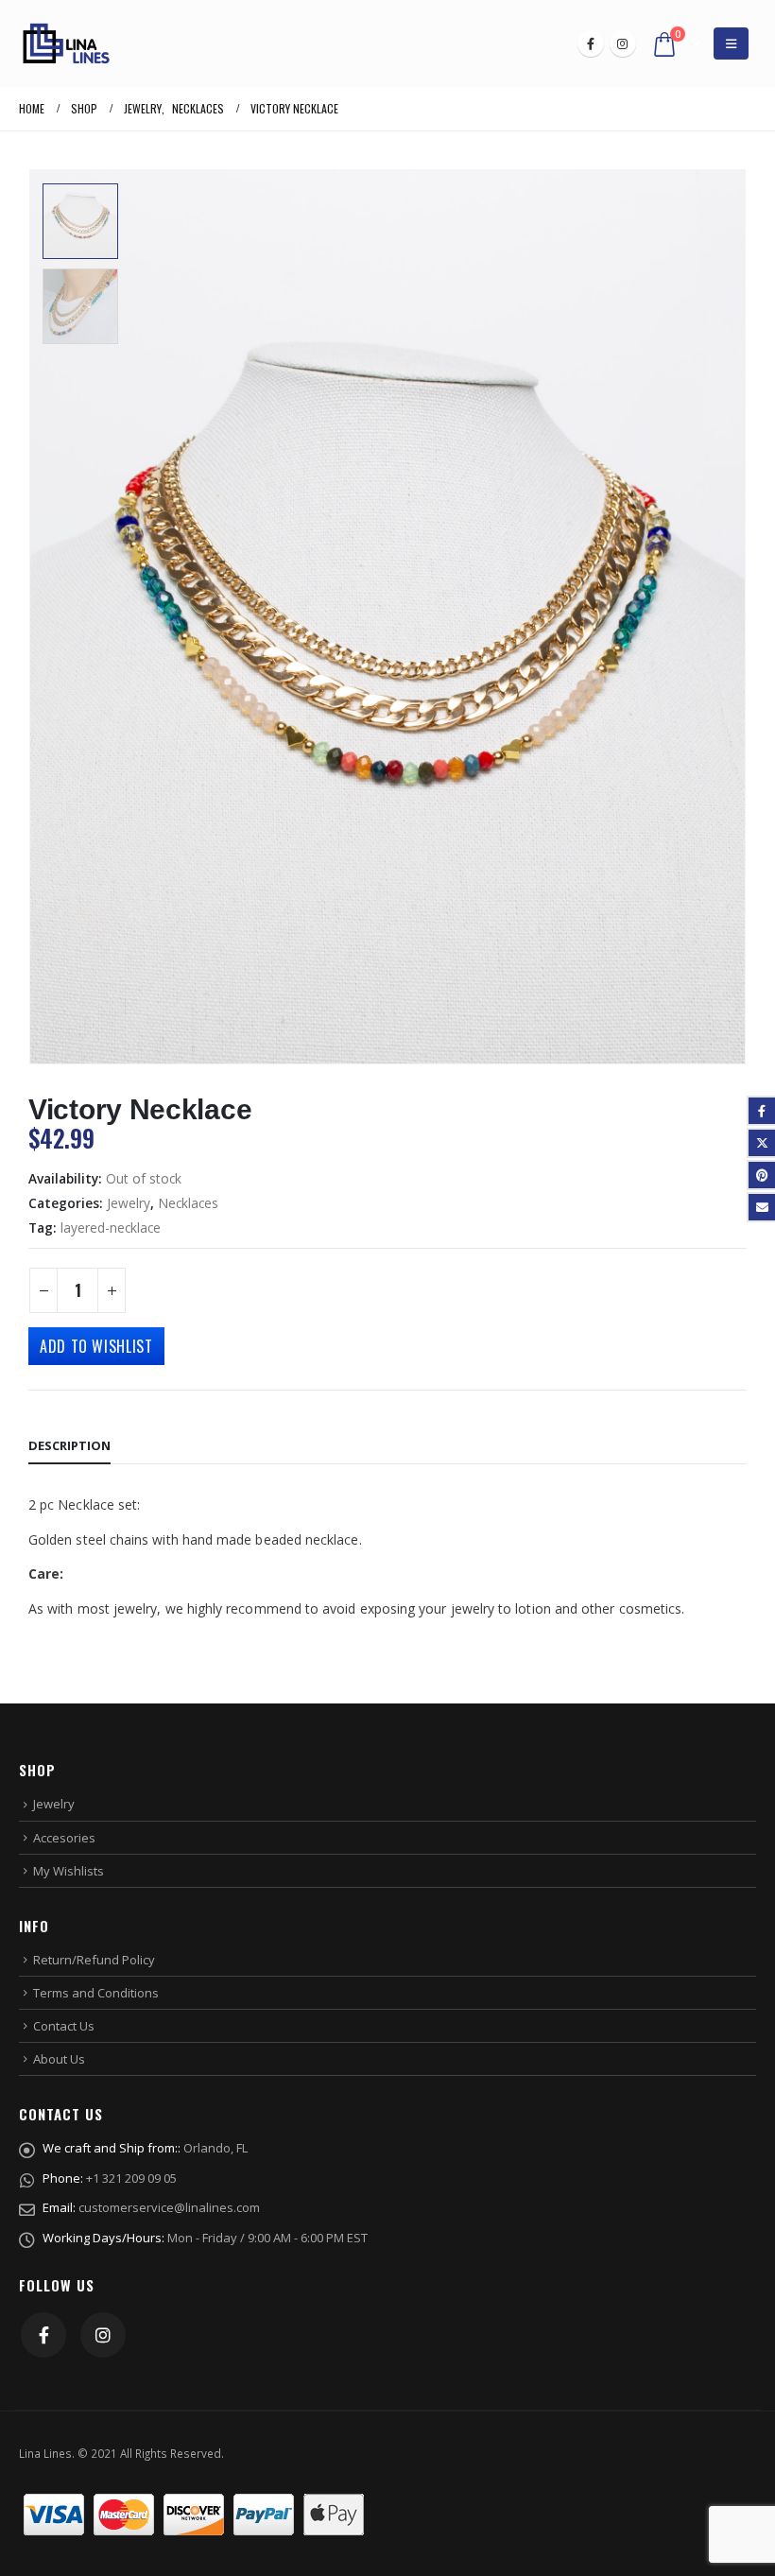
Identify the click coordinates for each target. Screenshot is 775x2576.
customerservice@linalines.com (169, 2207)
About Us (59, 2059)
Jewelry (129, 1203)
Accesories (64, 1838)
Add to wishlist (96, 1346)
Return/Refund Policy (94, 1960)
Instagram (103, 2335)
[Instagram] (623, 43)
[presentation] (723, 617)
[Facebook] (591, 43)
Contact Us (64, 2026)
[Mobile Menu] (731, 43)
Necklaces (188, 1203)
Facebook (43, 2335)
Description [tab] (69, 1445)
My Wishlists (69, 1871)
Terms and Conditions (96, 1993)
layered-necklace (111, 1227)
